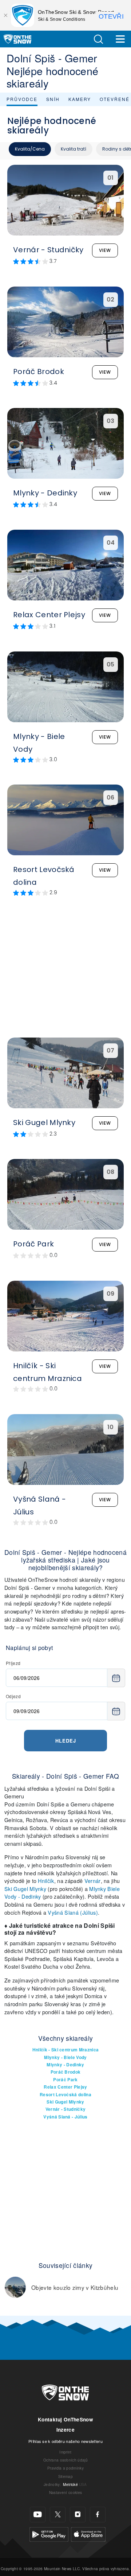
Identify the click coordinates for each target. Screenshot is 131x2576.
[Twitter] (58, 2515)
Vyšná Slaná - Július (65, 2117)
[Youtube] (38, 2515)
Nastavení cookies (65, 2492)
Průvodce (22, 99)
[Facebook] (98, 2515)
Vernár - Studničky (66, 2109)
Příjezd (13, 1663)
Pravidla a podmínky (65, 2468)
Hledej (66, 1741)
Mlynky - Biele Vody (65, 2057)
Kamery (80, 99)
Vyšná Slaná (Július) (73, 1912)
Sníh (53, 99)
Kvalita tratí (74, 149)
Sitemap (65, 2476)
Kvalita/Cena (30, 149)
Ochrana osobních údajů (65, 2460)
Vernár (93, 1881)
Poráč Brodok (66, 2072)
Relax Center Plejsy (65, 2087)
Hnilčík (46, 1881)
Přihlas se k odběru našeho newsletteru (65, 2441)
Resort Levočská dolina (65, 2095)
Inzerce (65, 2430)
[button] (98, 39)
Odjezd (13, 1696)
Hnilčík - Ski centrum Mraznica (66, 2050)
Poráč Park (65, 2080)
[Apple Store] (88, 2533)
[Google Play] (49, 2533)
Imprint (65, 2452)
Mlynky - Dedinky (65, 2065)
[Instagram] (78, 2515)
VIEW (105, 250)
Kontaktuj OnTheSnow (65, 2419)
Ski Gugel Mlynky (25, 1889)
